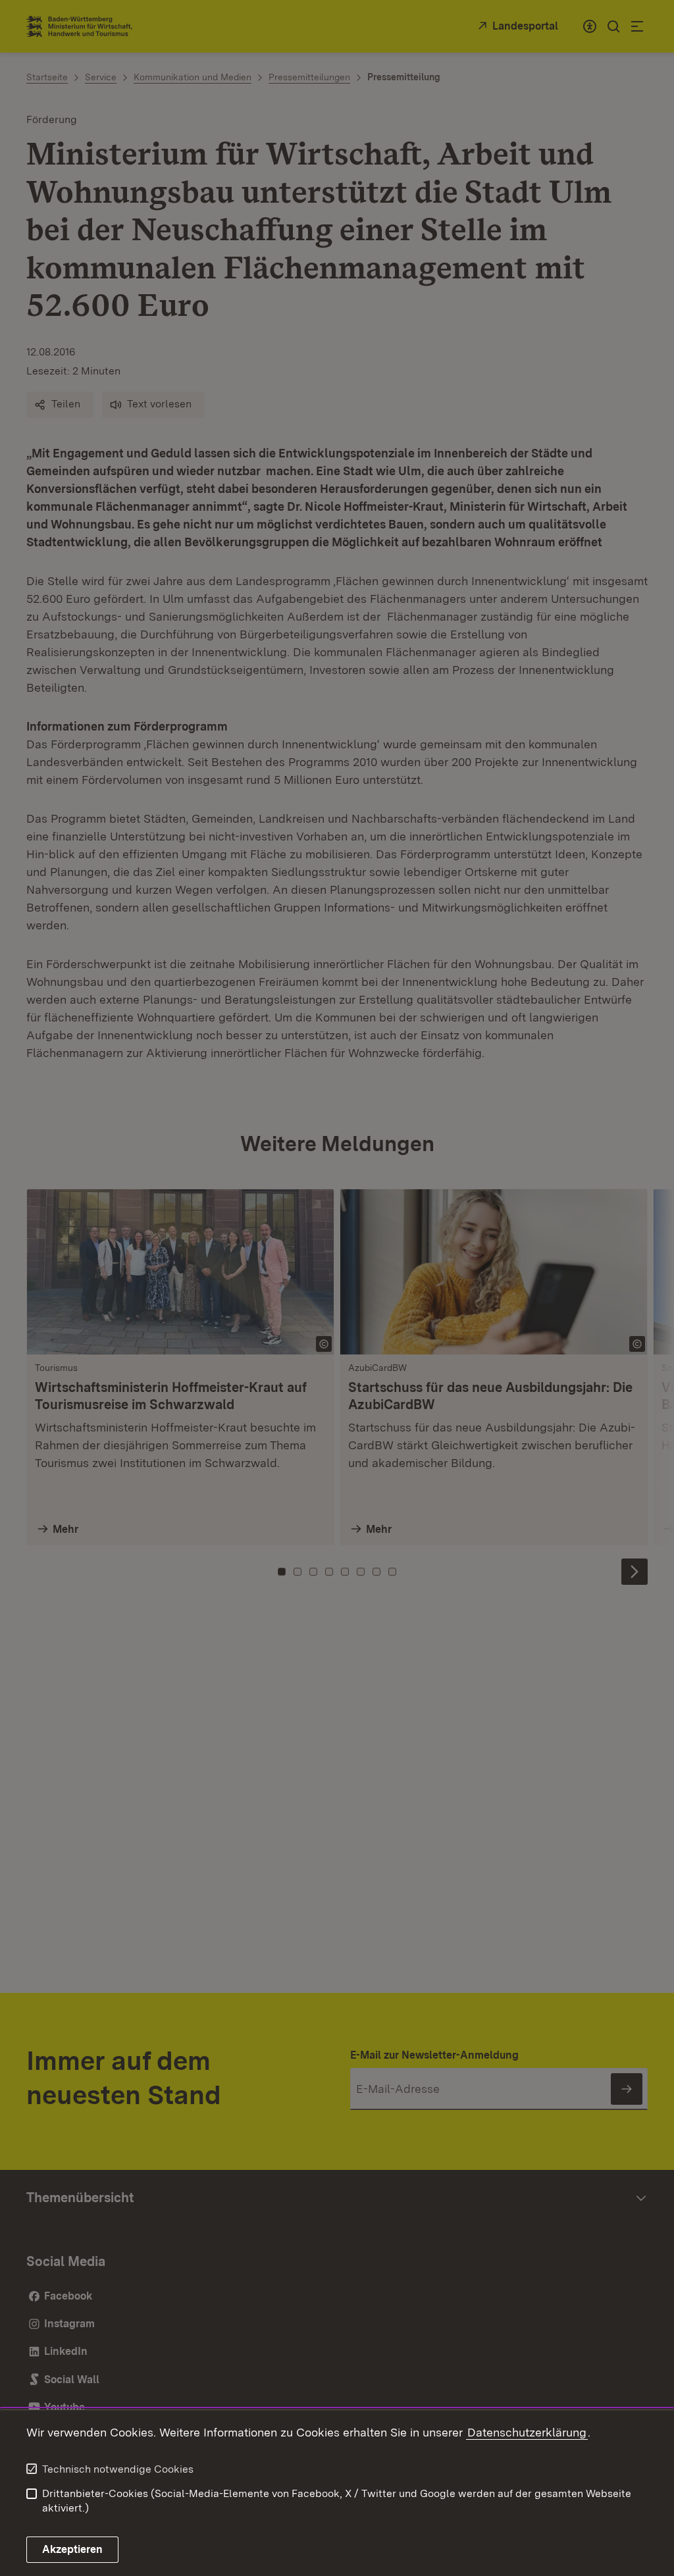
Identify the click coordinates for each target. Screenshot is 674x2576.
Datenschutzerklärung (527, 2432)
